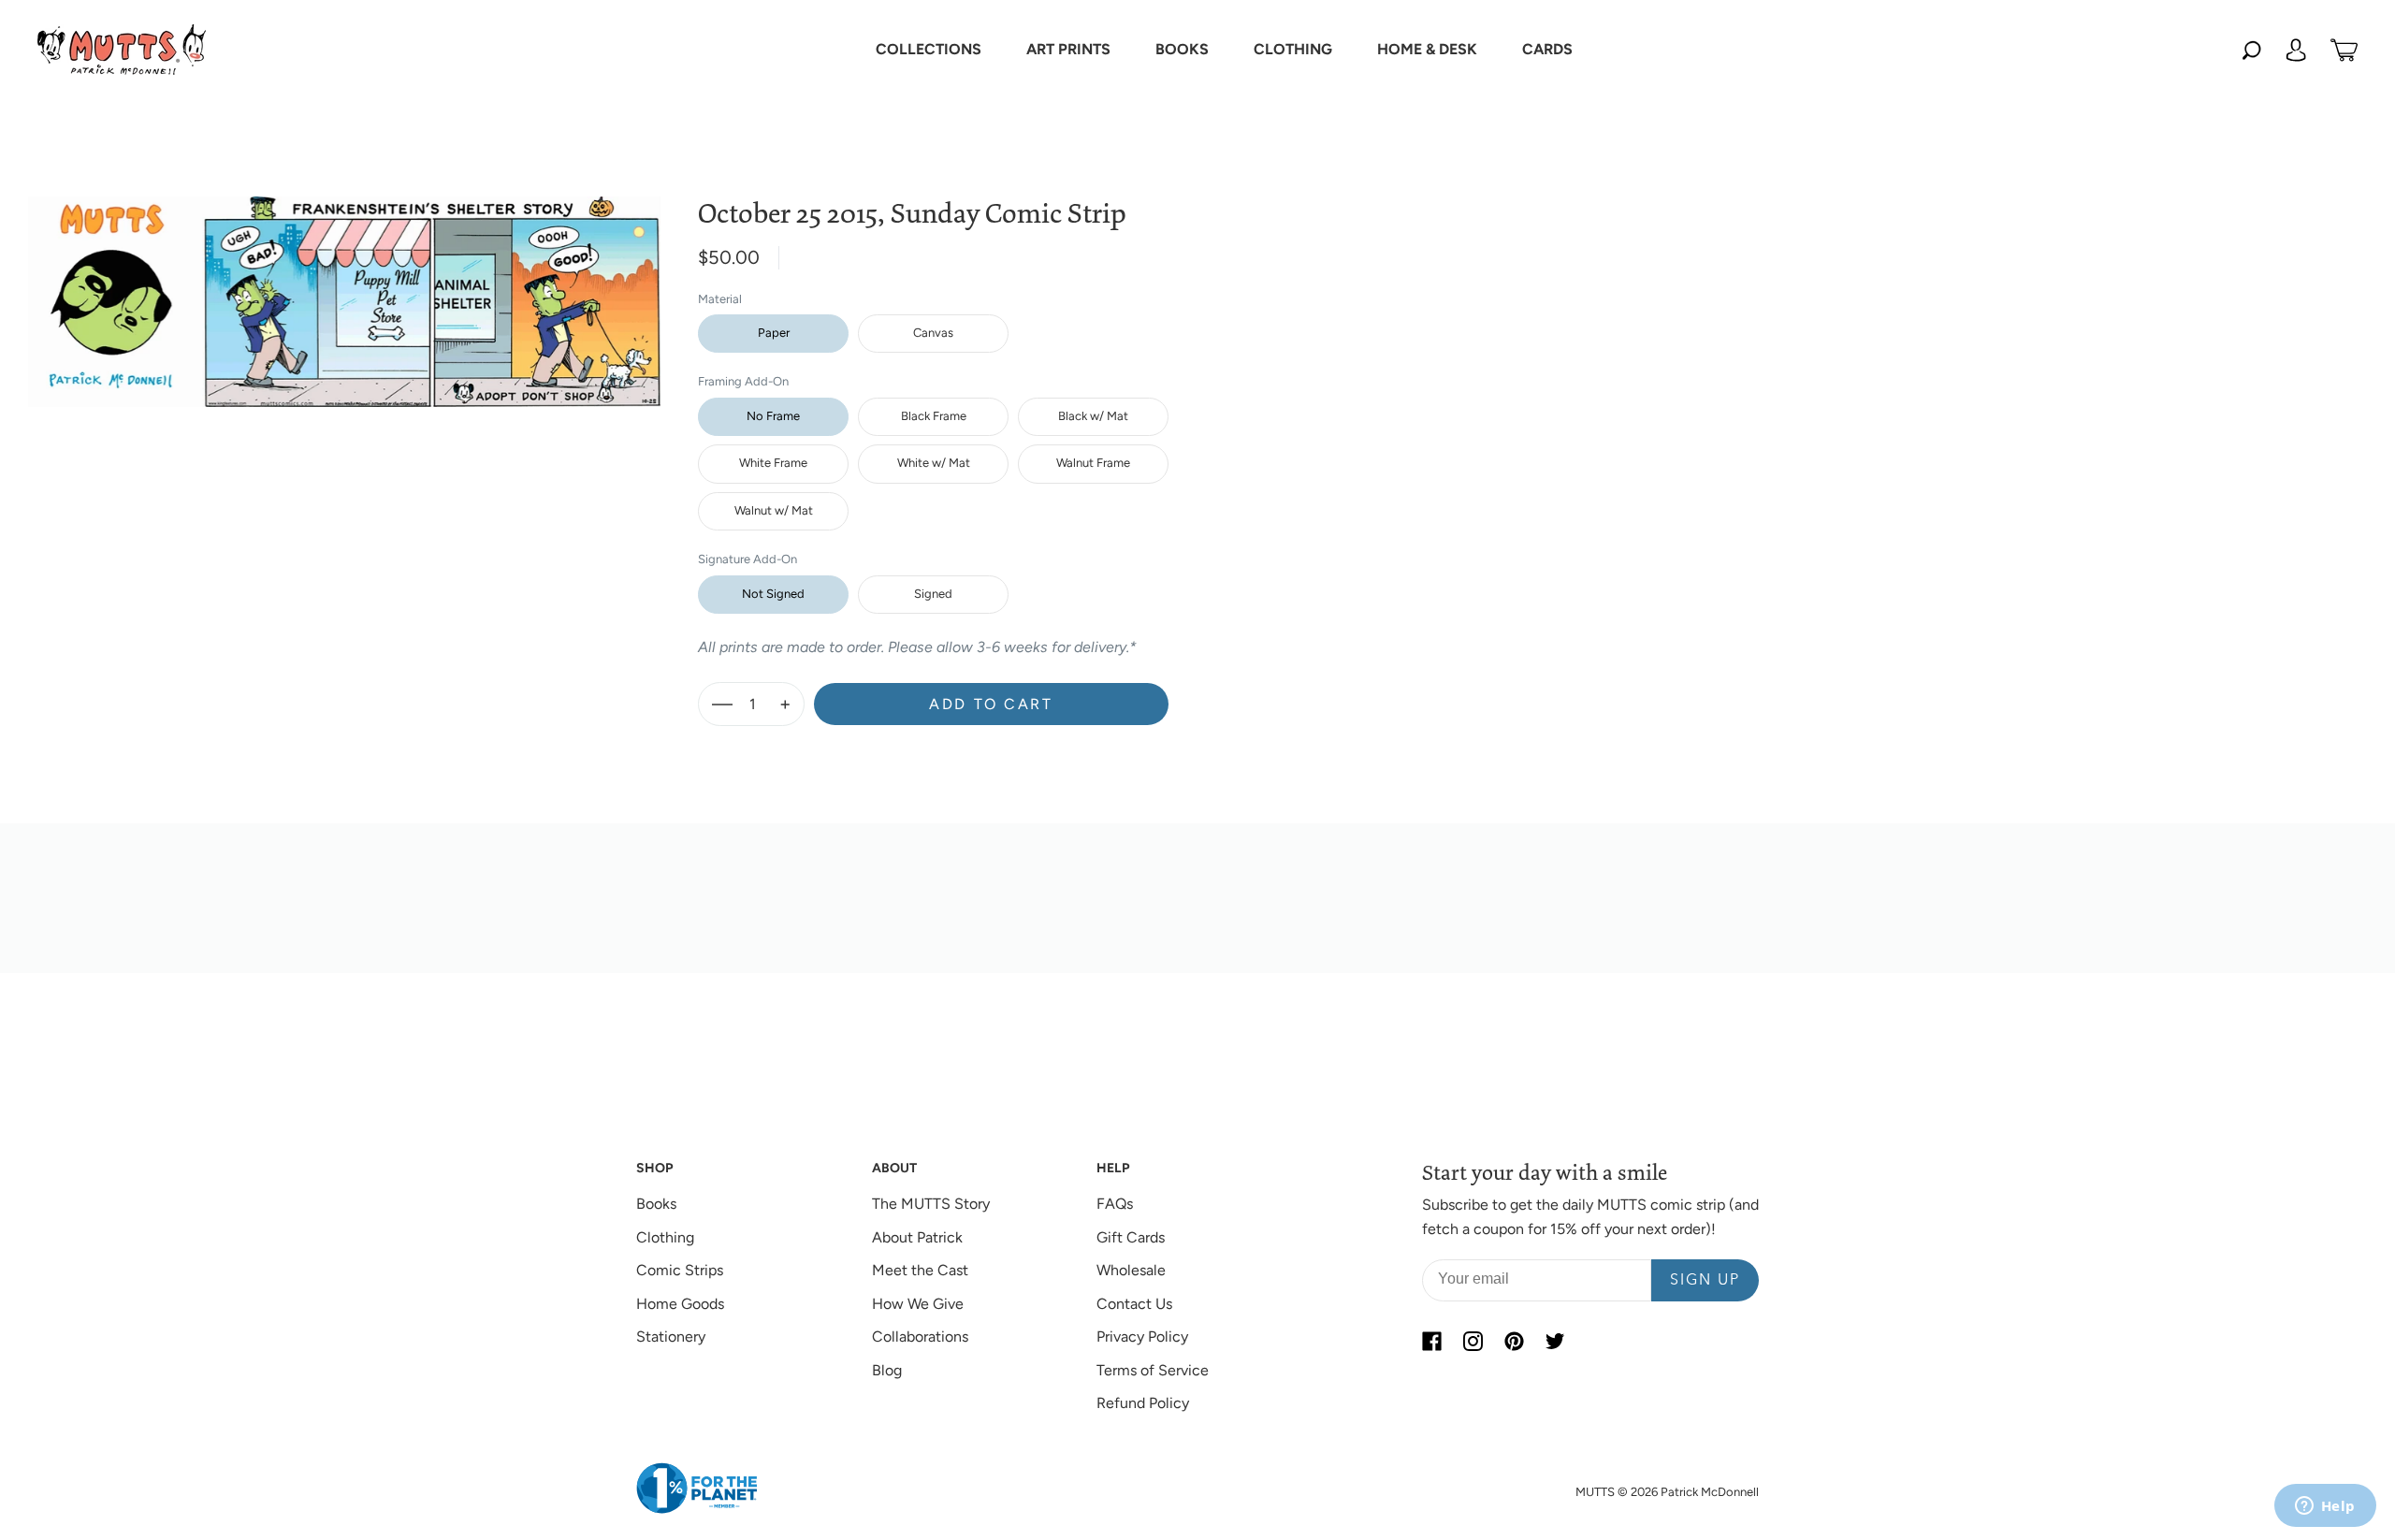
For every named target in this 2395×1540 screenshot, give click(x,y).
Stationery (671, 1337)
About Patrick (917, 1237)
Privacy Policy (1142, 1337)
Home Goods (680, 1304)
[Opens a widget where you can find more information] (2325, 1507)
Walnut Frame (1093, 463)
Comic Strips (680, 1270)
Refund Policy (1143, 1403)
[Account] (2296, 50)
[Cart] (2344, 50)
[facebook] (1431, 1341)
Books (656, 1204)
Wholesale (1131, 1270)
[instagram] (1473, 1341)
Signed (933, 594)
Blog (887, 1370)
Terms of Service (1153, 1370)
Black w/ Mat (1093, 416)
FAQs (1115, 1204)
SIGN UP (1705, 1281)
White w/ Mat (934, 463)
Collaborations (920, 1337)
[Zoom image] (344, 287)
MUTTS (1595, 1492)
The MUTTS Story (931, 1204)
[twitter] (1555, 1341)
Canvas (933, 333)
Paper (774, 333)
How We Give (918, 1304)
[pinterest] (1514, 1341)
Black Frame (934, 416)
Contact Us (1134, 1304)
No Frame (773, 416)
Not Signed (773, 594)
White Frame (773, 463)
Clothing (665, 1237)
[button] (929, 50)
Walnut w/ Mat (774, 510)
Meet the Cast (920, 1270)
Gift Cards (1131, 1237)
